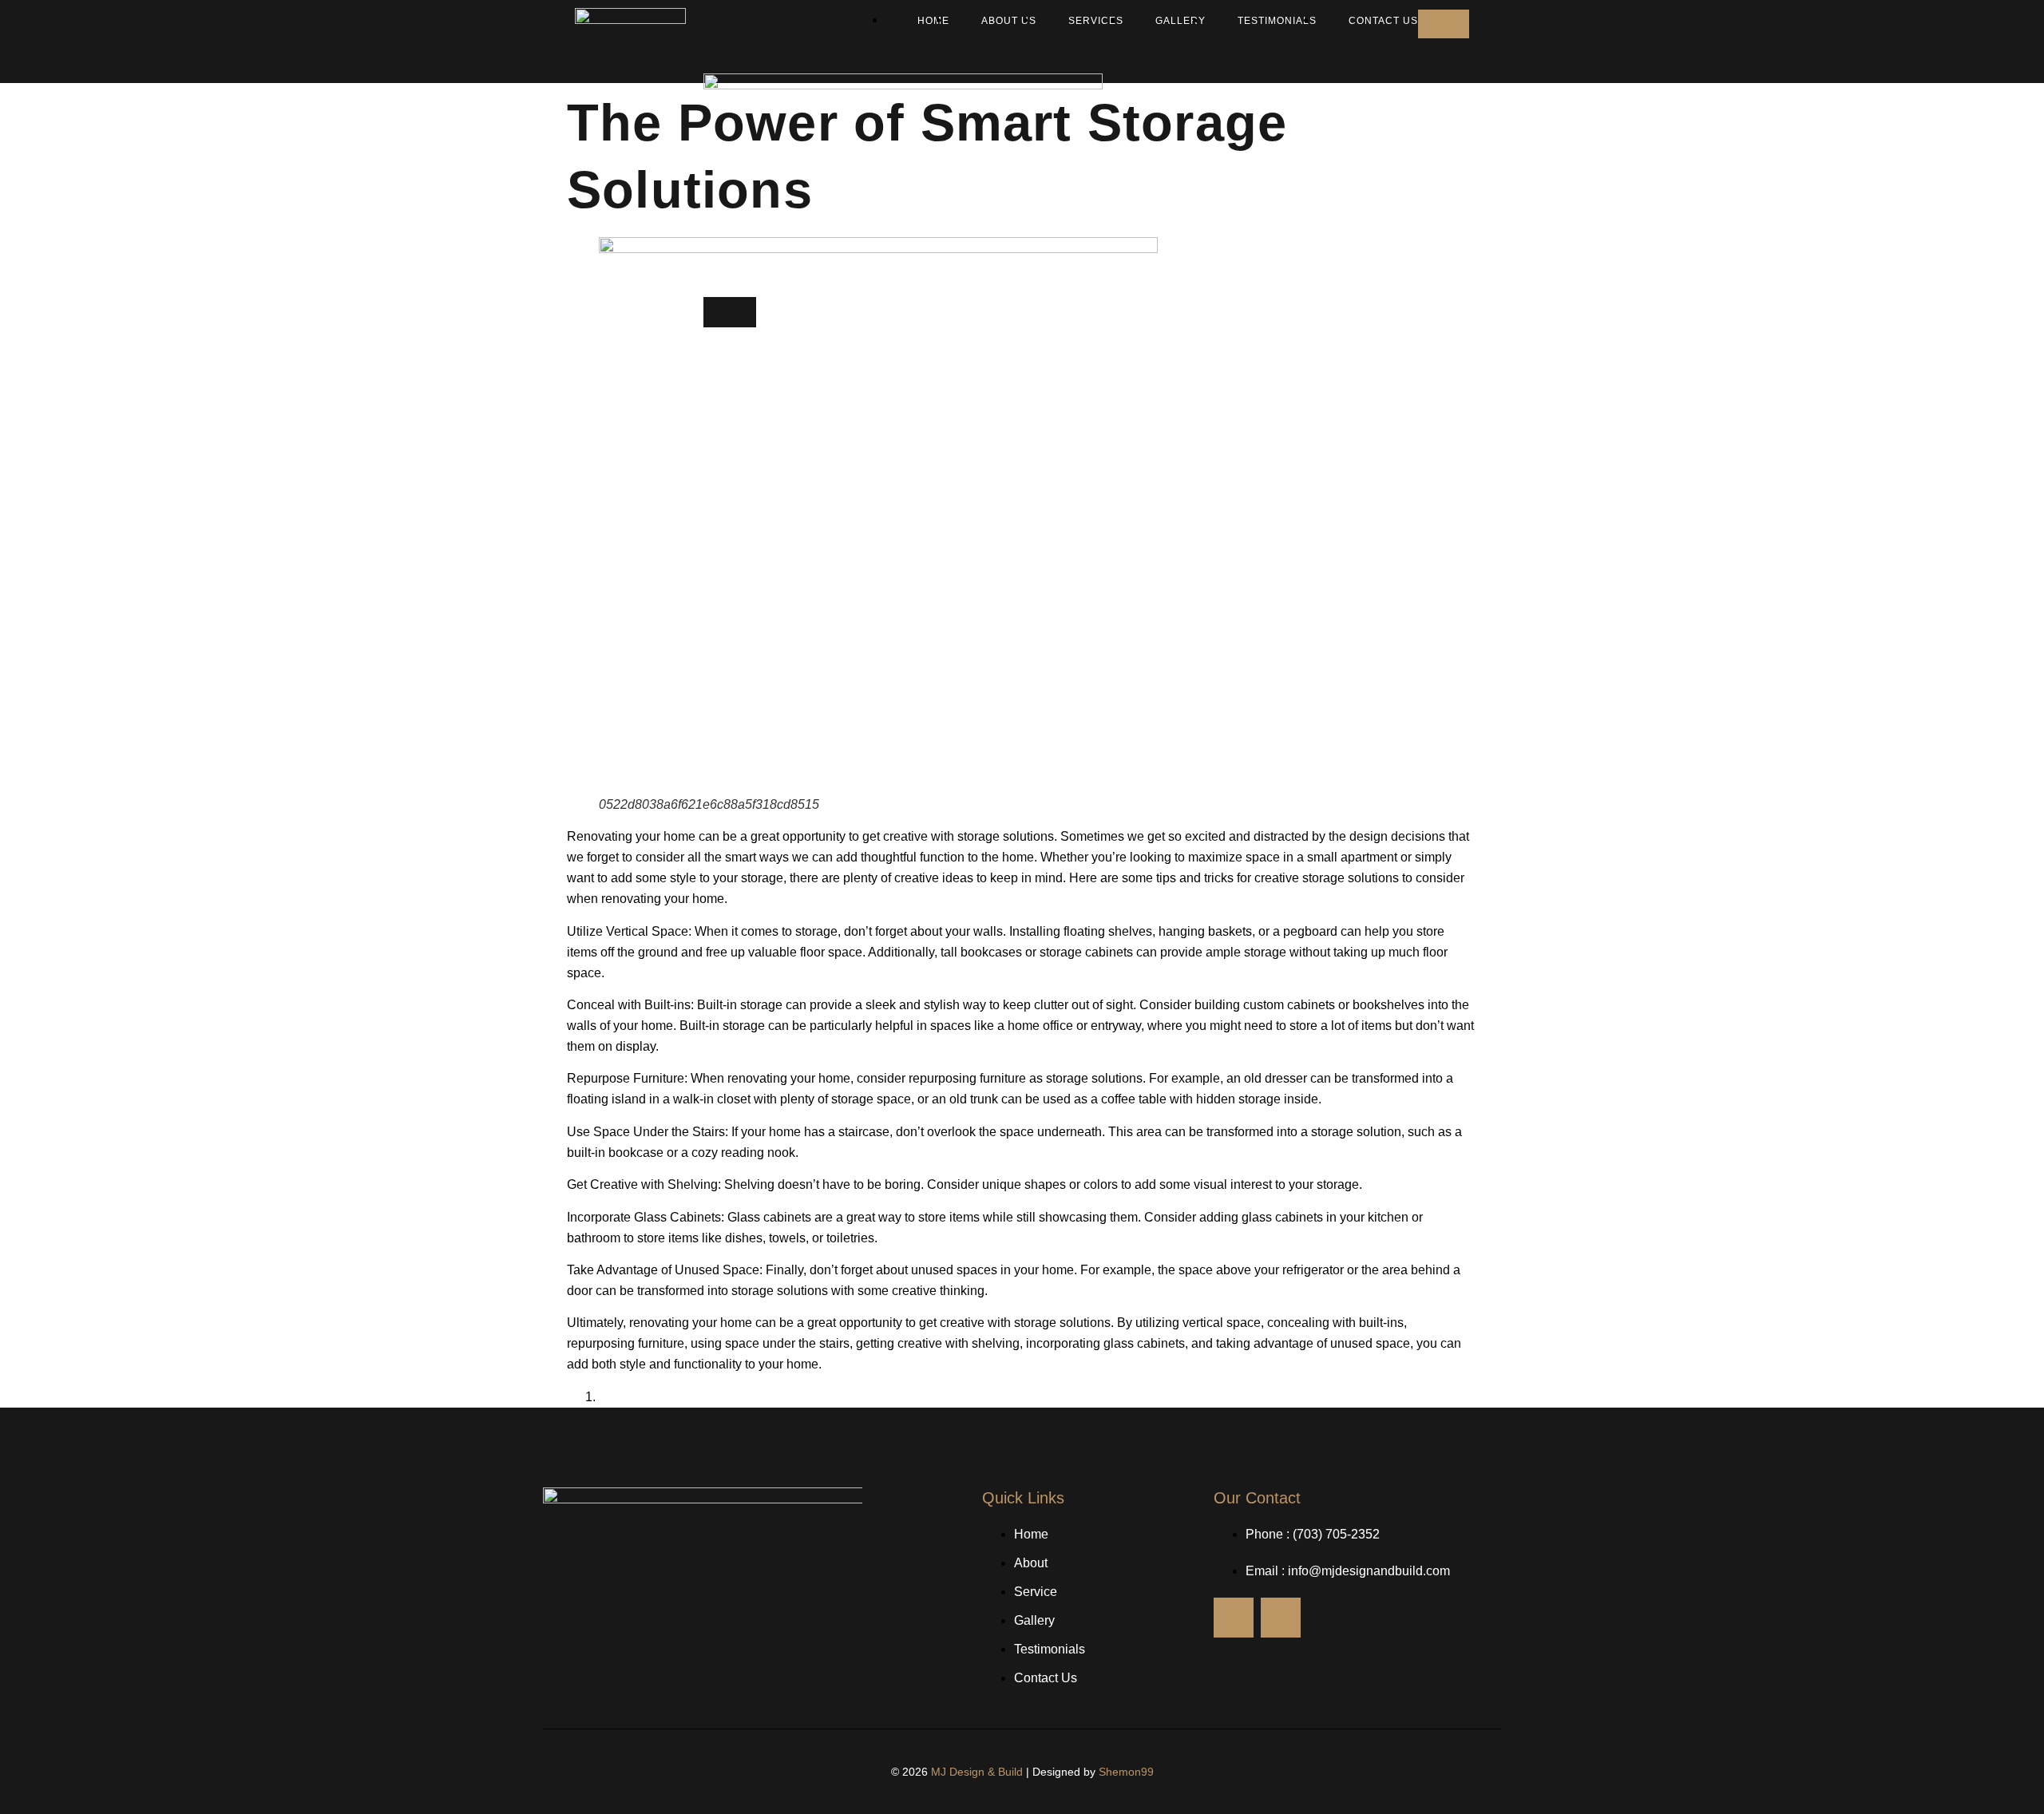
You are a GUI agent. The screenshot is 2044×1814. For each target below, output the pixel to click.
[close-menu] (730, 312)
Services (1096, 21)
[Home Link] (903, 85)
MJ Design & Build (977, 1772)
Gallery (1180, 21)
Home (933, 21)
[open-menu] (1444, 24)
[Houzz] (1234, 1618)
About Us (1009, 21)
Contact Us (1383, 21)
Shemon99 (1126, 1772)
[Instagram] (1281, 1618)
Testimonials (1277, 21)
